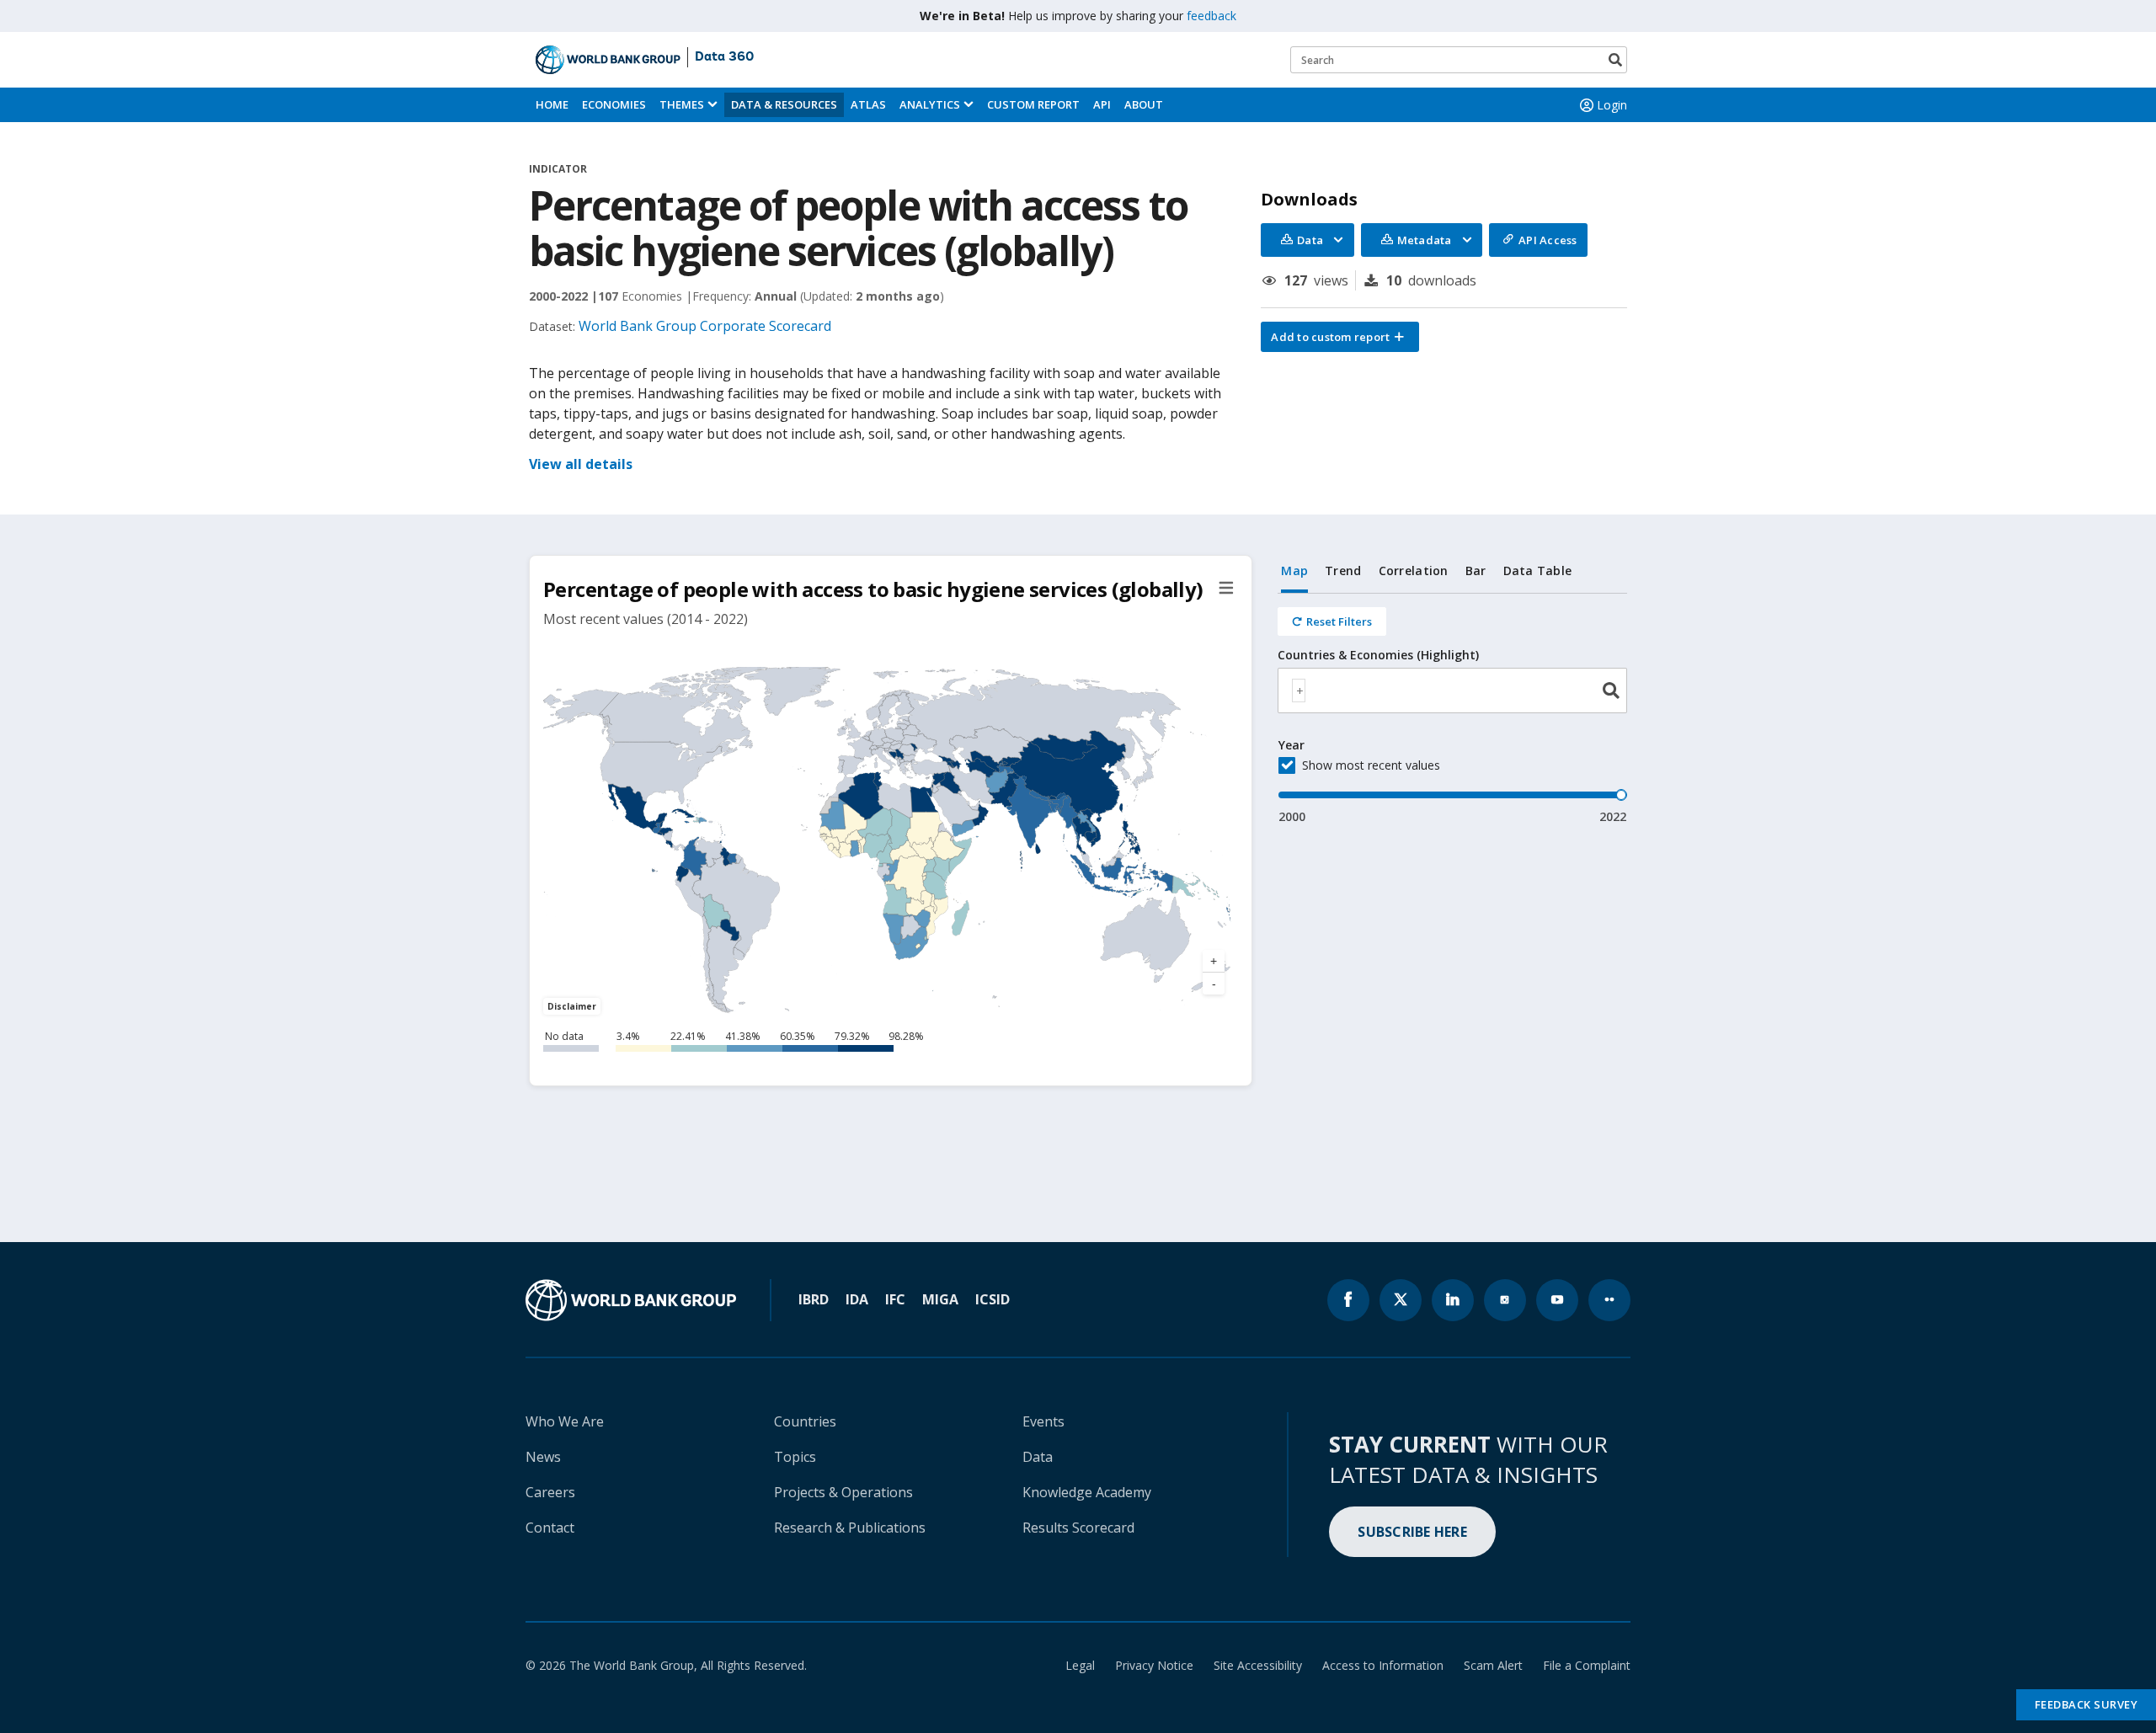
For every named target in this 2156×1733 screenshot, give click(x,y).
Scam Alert (1493, 1665)
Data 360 (724, 57)
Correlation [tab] (1414, 571)
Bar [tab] (1476, 571)
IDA (857, 1299)
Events (1043, 1421)
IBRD (814, 1299)
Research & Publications (850, 1528)
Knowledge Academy (1087, 1492)
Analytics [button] (930, 104)
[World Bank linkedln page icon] (1453, 1300)
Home (552, 104)
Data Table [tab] (1538, 571)
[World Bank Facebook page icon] (1348, 1300)
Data (1038, 1457)
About (1144, 104)
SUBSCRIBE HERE (1412, 1532)
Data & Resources (784, 104)
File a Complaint (1587, 1665)
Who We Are (565, 1421)
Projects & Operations (843, 1492)
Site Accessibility (1258, 1665)
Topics (795, 1457)
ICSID (993, 1299)
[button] (1340, 337)
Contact (550, 1528)
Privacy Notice (1154, 1665)
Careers (550, 1492)
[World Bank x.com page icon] (1401, 1300)
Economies (614, 104)
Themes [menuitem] (682, 104)
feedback (1211, 16)
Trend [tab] (1343, 571)
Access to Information (1383, 1665)
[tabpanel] (1452, 709)
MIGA (940, 1299)
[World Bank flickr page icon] (1609, 1300)
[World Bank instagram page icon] (1505, 1300)
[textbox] (1299, 691)
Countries (805, 1421)
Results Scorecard (1078, 1528)
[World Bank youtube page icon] (1557, 1300)
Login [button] (1612, 105)
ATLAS (868, 104)
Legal (1080, 1665)
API (1102, 104)
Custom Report (1033, 104)
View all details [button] (581, 464)
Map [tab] (1294, 571)
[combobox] (1452, 691)
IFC (895, 1299)
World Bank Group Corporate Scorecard (705, 326)
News (543, 1457)
